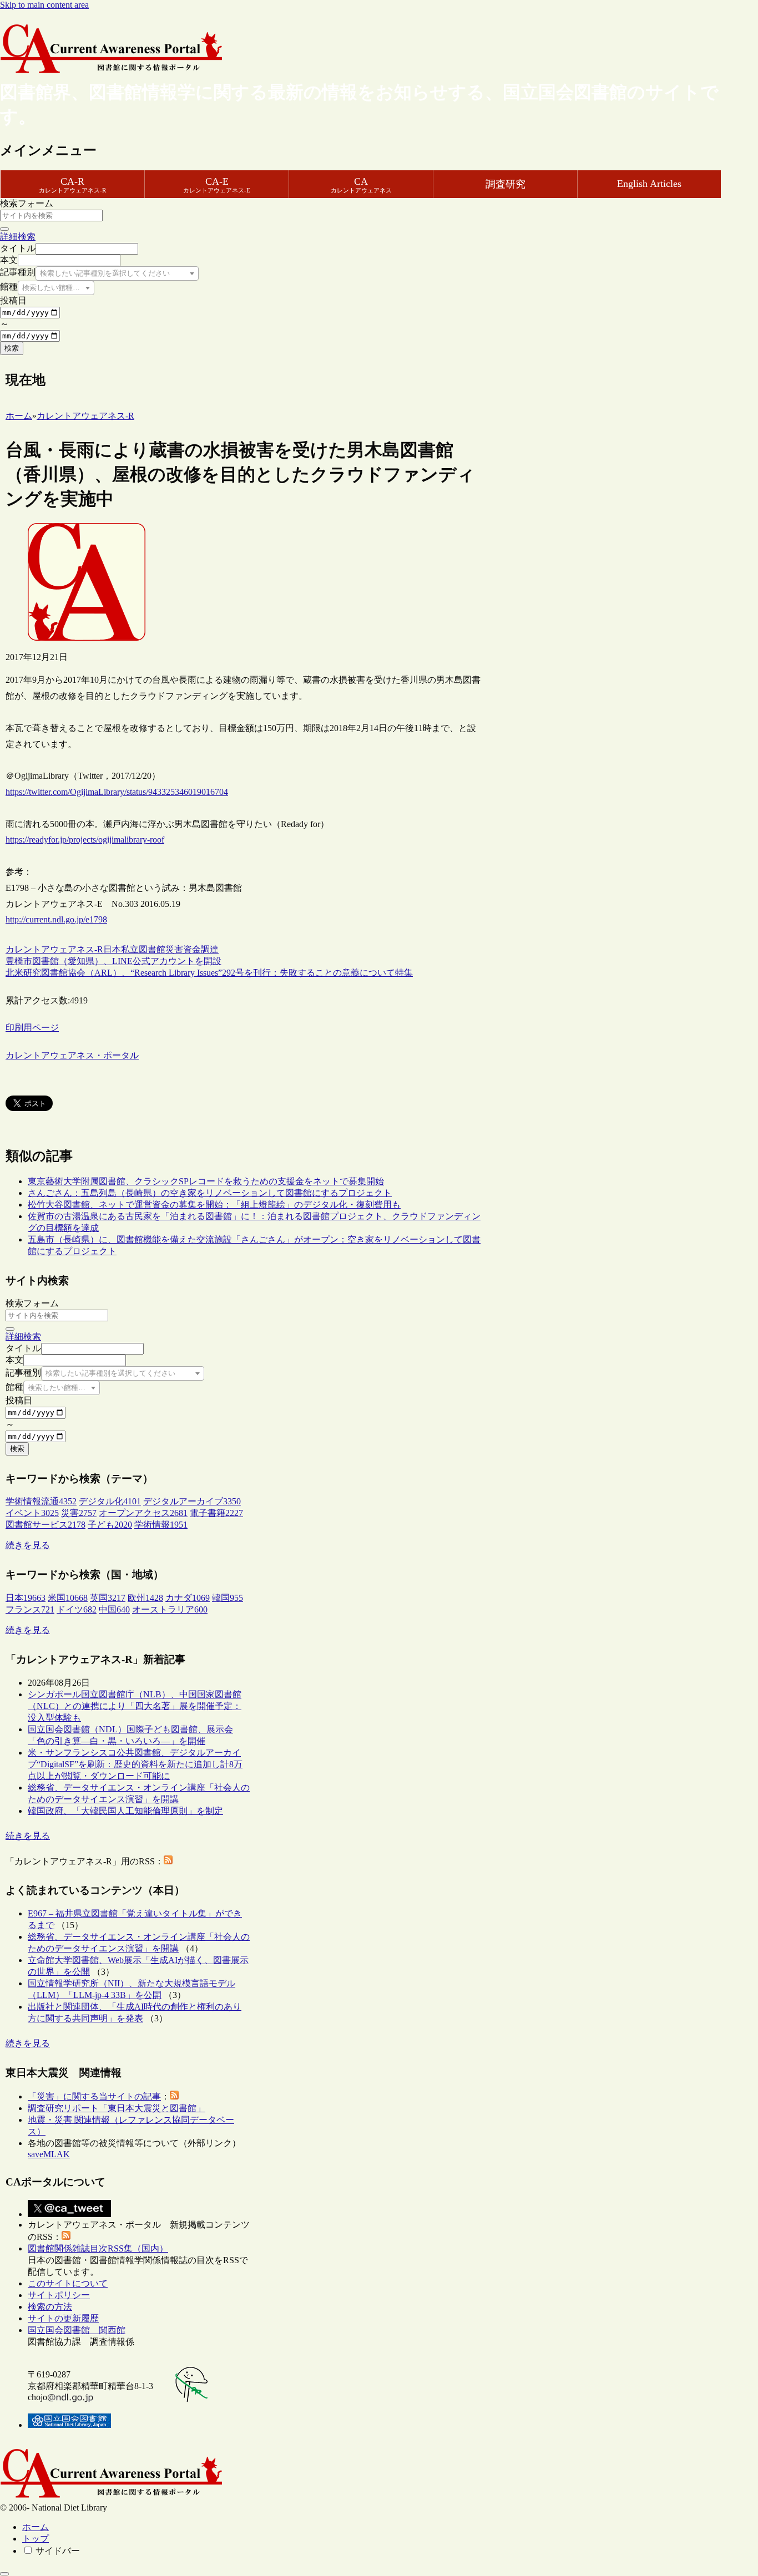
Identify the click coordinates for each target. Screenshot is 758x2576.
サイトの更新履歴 (63, 2318)
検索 (12, 348)
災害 (174, 949)
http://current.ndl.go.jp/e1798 (56, 919)
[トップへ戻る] (4, 2574)
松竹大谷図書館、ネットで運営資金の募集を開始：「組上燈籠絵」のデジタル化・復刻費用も (214, 1205)
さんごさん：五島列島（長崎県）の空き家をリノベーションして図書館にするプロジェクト (210, 1193)
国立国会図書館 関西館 (77, 2330)
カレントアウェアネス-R (54, 949)
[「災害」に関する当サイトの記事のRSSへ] (174, 2096)
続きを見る (28, 1545)
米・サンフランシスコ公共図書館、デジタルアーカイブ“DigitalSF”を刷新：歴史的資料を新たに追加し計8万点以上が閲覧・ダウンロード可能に (135, 1764)
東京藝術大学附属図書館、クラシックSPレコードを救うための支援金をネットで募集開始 (206, 1181)
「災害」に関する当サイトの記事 (94, 2096)
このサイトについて (68, 2283)
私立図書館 (143, 949)
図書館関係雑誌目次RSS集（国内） (98, 2248)
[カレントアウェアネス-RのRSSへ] (168, 1861)
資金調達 (201, 949)
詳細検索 (18, 237)
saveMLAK (49, 2154)
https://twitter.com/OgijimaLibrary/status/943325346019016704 (117, 792)
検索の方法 (50, 2307)
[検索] (4, 229)
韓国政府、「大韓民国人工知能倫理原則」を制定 (125, 1811)
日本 (112, 949)
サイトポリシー (59, 2295)
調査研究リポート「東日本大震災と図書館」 (117, 2108)
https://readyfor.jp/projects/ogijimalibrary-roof (85, 840)
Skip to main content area (44, 5)
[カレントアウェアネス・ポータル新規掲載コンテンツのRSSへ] (66, 2237)
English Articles (649, 184)
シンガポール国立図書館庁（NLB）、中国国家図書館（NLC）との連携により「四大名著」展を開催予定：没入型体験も (135, 1706)
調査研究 (506, 184)
